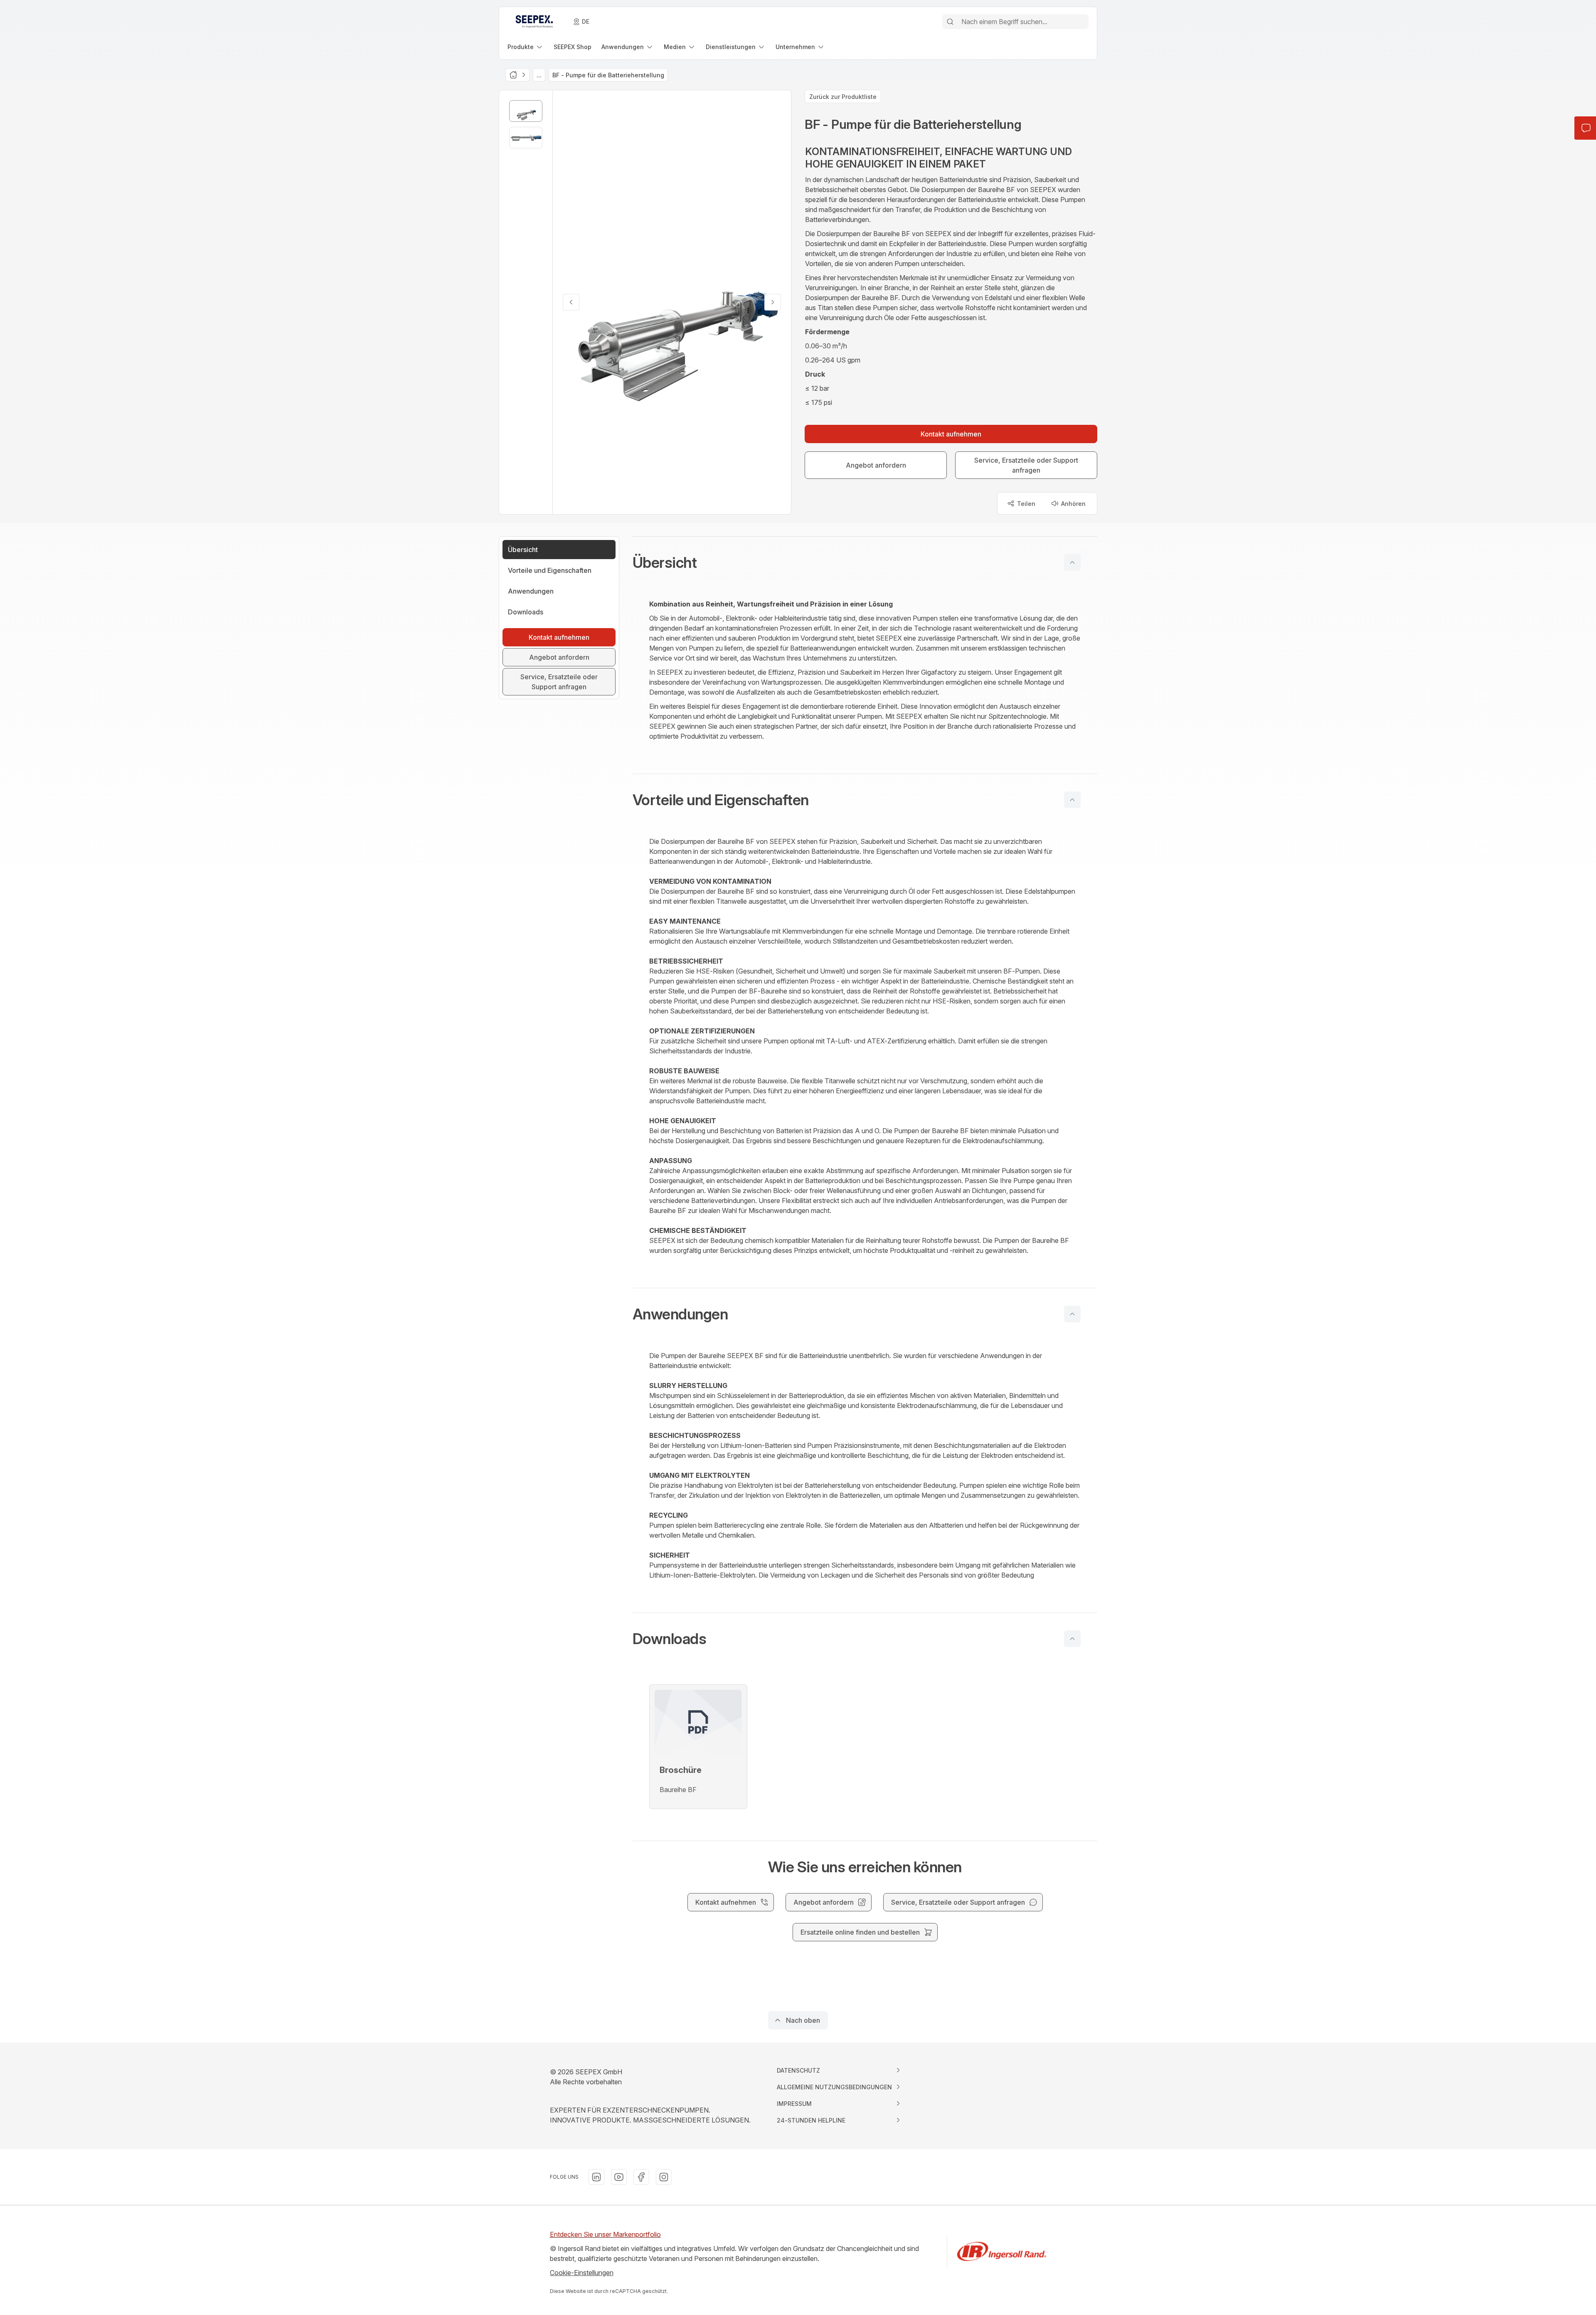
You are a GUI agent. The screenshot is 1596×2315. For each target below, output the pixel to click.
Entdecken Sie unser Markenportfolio (605, 2234)
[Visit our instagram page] (664, 2177)
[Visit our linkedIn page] (596, 2177)
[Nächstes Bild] (773, 302)
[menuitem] (526, 47)
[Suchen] (950, 22)
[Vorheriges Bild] (571, 302)
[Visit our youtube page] (619, 2177)
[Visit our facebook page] (641, 2177)
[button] (865, 562)
